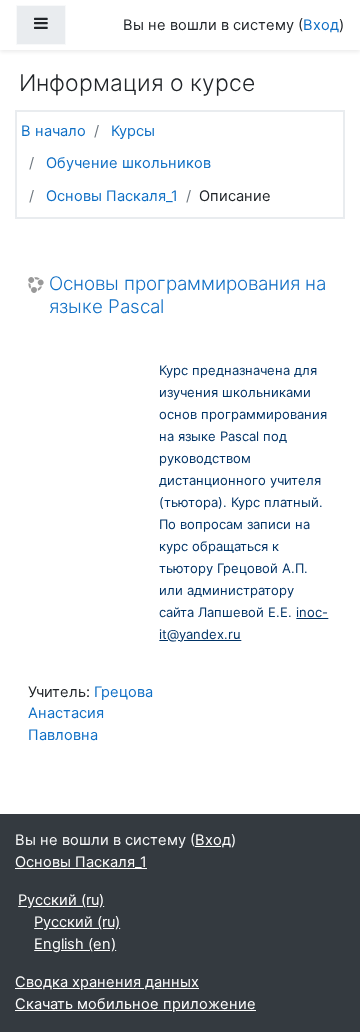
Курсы (133, 131)
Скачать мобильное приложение (135, 1004)
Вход (321, 25)
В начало (53, 131)
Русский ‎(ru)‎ (61, 900)
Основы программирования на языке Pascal (187, 295)
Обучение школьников (128, 163)
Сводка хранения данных (107, 982)
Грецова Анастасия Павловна (90, 714)
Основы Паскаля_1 (112, 196)
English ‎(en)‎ (75, 944)
